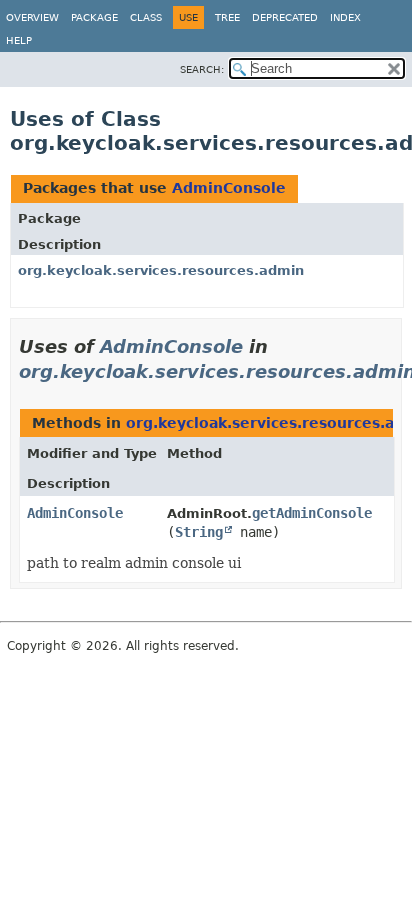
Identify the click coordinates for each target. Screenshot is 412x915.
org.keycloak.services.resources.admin (161, 270)
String (199, 532)
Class (146, 17)
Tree (227, 17)
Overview (32, 17)
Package (94, 17)
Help (19, 40)
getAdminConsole (312, 513)
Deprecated (285, 17)
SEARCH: (202, 69)
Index (345, 17)
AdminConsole (229, 188)
